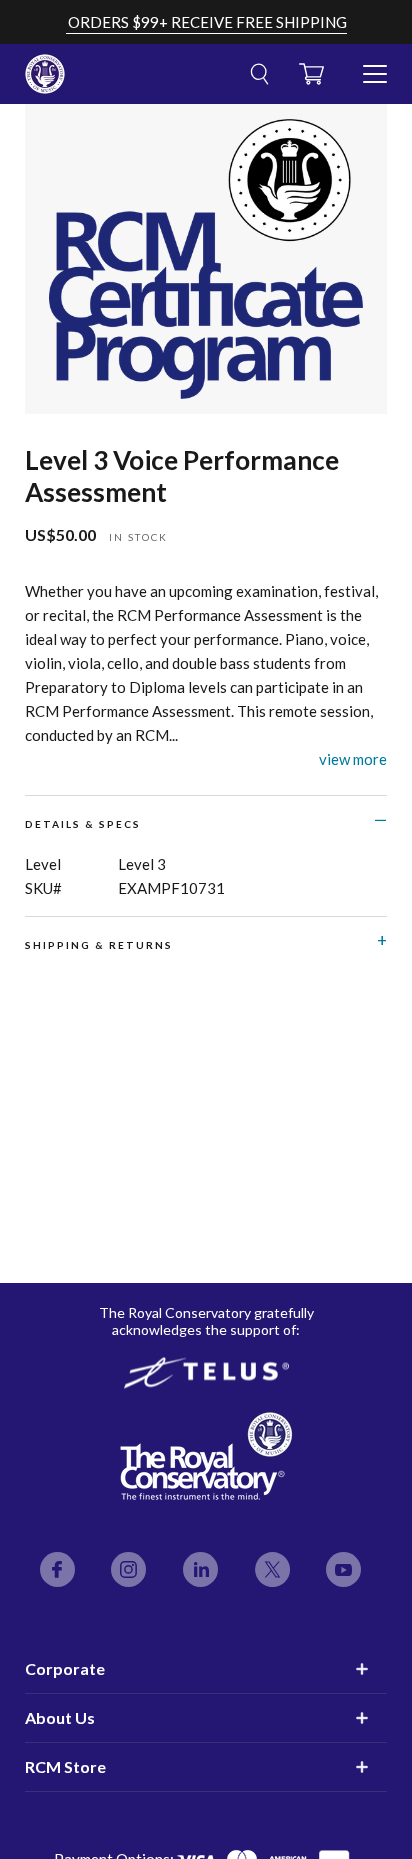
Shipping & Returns (99, 945)
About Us (60, 1717)
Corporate (65, 1668)
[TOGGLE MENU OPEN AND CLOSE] (375, 66)
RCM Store (65, 1766)
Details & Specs (83, 824)
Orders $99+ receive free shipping (207, 22)
